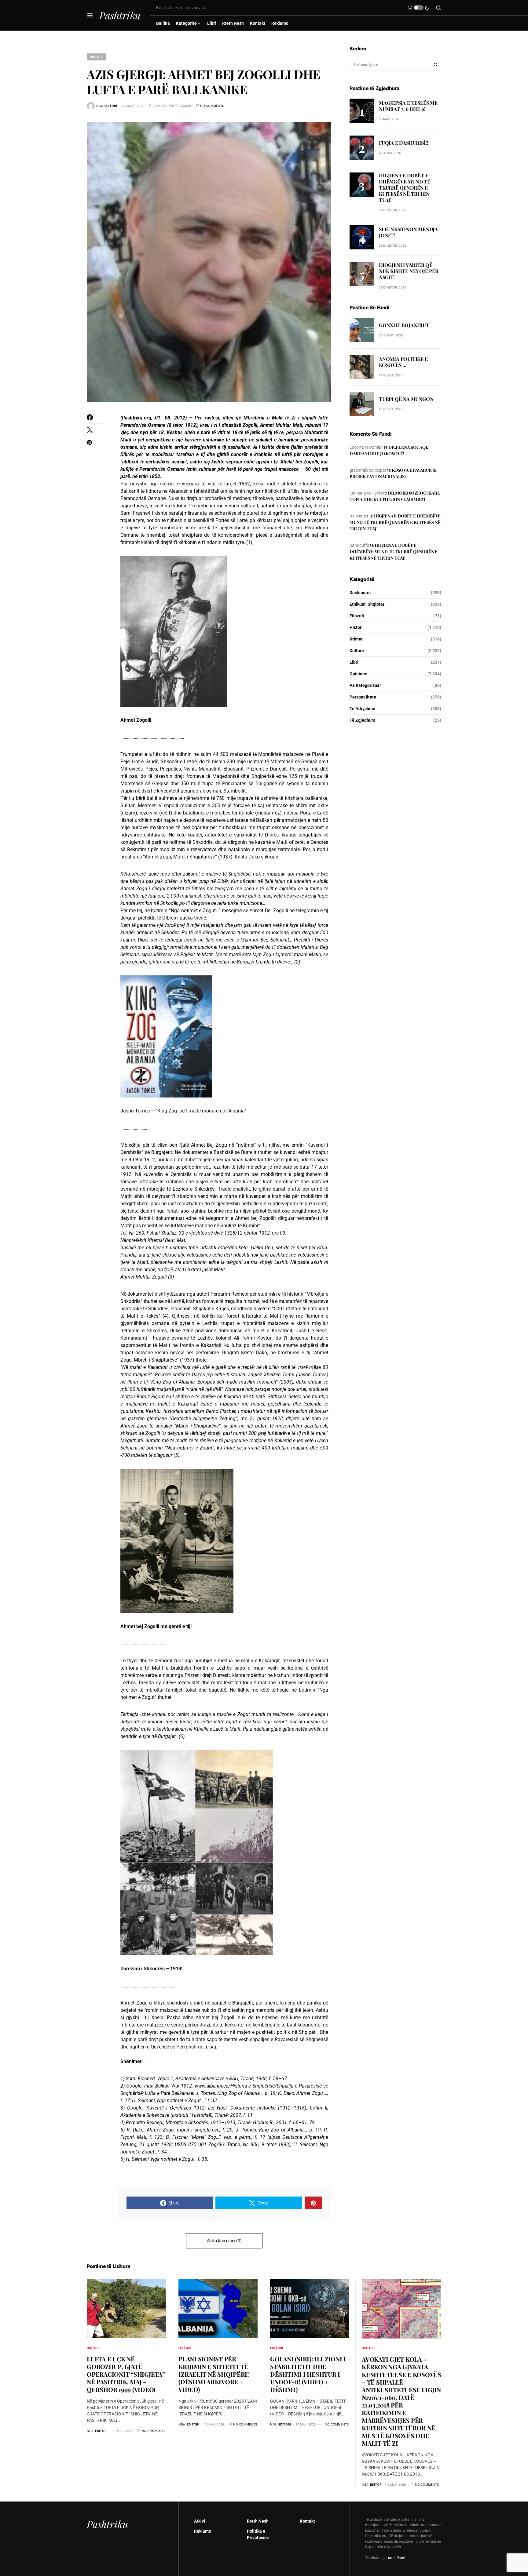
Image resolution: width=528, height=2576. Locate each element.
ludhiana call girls (366, 493)
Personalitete (363, 697)
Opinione (358, 674)
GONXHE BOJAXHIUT (404, 325)
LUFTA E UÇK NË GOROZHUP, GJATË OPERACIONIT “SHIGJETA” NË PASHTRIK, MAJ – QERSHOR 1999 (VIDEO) (126, 2374)
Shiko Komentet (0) (224, 2241)
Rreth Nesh (258, 2521)
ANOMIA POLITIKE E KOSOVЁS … (403, 362)
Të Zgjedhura (363, 720)
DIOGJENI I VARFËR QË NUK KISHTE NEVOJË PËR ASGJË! (409, 271)
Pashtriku (120, 15)
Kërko (436, 65)
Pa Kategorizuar (365, 685)
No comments (212, 106)
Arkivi (200, 2521)
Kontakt (307, 2521)
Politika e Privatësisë (258, 2534)
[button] (90, 15)
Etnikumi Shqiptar (367, 604)
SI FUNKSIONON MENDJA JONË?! (408, 232)
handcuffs (359, 545)
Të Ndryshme (362, 709)
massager (359, 516)
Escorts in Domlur (366, 447)
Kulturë (357, 651)
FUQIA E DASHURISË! (403, 143)
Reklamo (203, 2531)
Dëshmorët (360, 593)
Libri (354, 662)
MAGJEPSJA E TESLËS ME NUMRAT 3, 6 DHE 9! (408, 106)
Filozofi (357, 616)
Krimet (356, 639)
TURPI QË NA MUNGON (406, 399)
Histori (96, 57)
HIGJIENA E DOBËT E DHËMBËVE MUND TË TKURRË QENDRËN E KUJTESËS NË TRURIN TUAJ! (405, 188)
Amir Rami (396, 2558)
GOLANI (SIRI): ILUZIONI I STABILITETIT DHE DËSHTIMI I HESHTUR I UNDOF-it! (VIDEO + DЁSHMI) (308, 2374)
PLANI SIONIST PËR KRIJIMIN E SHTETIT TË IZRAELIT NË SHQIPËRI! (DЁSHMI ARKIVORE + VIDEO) (214, 2374)
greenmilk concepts (368, 470)
